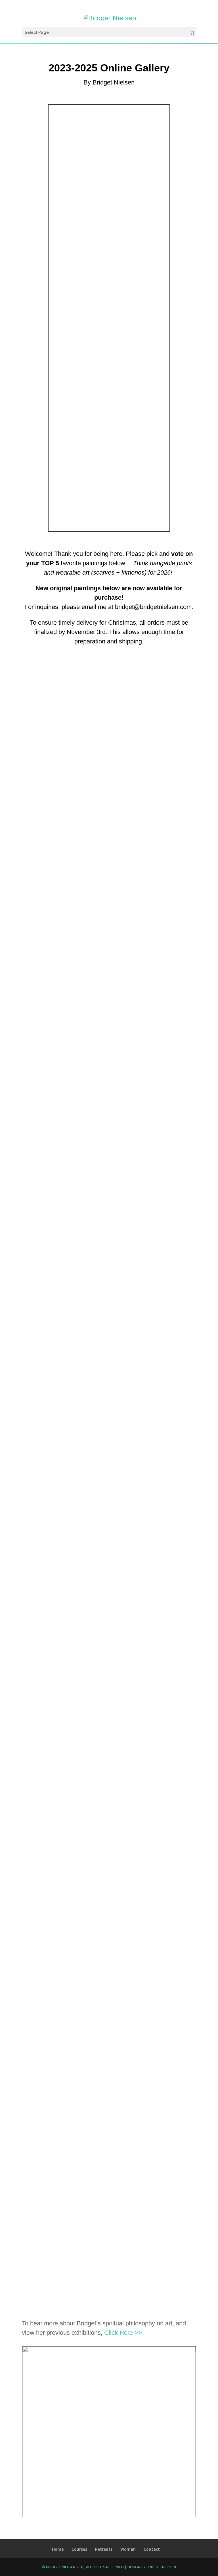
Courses (79, 2549)
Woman (128, 2549)
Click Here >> (123, 2333)
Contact (152, 2549)
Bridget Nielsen (161, 2567)
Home (58, 2549)
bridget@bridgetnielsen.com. (154, 607)
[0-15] (109, 2350)
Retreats (104, 2549)
